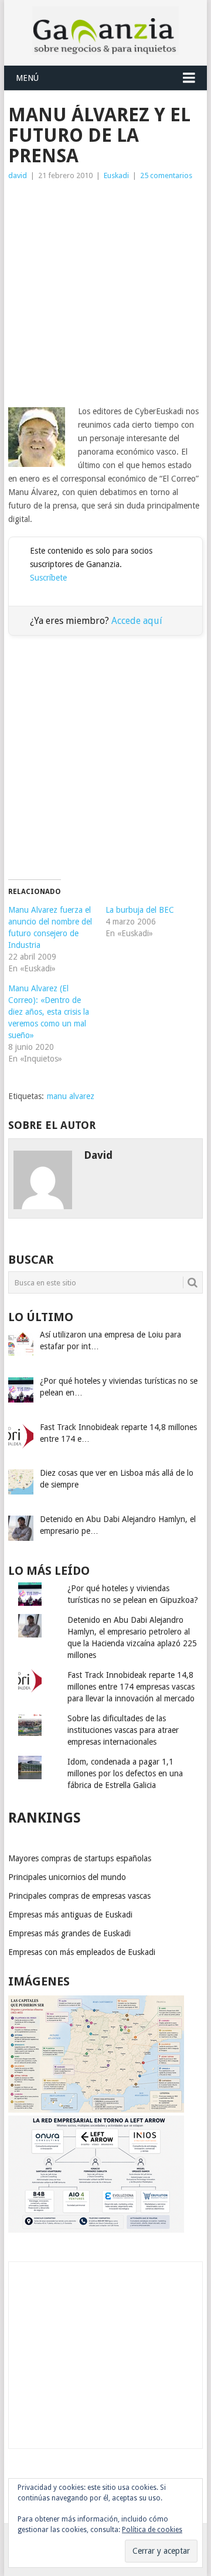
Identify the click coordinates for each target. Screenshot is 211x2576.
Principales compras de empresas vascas (79, 1896)
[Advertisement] (105, 294)
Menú (27, 78)
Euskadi (116, 175)
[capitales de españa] (96, 2110)
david (18, 175)
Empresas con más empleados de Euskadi (82, 1952)
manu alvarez (71, 1096)
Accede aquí (137, 621)
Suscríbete (48, 578)
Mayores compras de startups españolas (80, 1858)
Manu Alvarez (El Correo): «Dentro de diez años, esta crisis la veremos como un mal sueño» (49, 1012)
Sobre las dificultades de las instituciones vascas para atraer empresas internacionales (123, 1730)
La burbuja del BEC (140, 910)
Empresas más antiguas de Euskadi (70, 1915)
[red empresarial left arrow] (96, 2230)
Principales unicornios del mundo (67, 1877)
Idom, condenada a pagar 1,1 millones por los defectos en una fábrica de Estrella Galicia (125, 1773)
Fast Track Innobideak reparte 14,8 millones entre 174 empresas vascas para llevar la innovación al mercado (131, 1687)
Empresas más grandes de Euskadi (69, 1933)
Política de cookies (152, 2530)
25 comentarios (166, 175)
